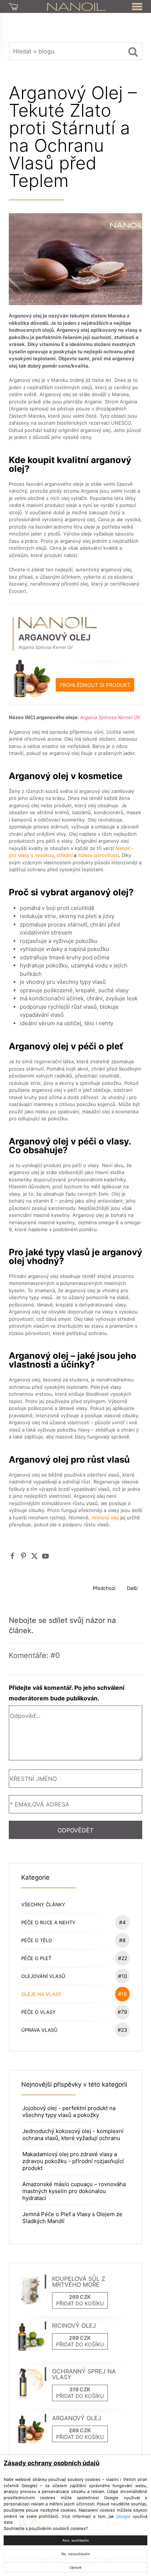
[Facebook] (12, 1556)
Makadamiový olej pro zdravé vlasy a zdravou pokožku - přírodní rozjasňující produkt (73, 2161)
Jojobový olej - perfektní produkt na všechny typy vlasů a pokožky (69, 2111)
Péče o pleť (74, 1958)
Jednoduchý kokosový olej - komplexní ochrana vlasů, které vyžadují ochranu (73, 2135)
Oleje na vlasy (74, 1994)
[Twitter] (34, 1556)
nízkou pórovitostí (98, 855)
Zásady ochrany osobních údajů (51, 2463)
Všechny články (43, 1904)
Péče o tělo (73, 1940)
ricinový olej (106, 1518)
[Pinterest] (23, 1556)
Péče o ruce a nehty (73, 1922)
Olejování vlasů (74, 1976)
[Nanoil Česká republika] (76, 6)
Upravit (75, 2567)
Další (132, 1588)
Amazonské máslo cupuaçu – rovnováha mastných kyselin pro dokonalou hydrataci (74, 2191)
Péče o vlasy (74, 2012)
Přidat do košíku (80, 2303)
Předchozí (104, 1588)
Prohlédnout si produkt (95, 685)
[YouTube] (45, 1556)
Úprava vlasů (74, 2030)
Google (123, 2516)
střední (65, 855)
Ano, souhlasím (75, 2540)
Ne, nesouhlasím (75, 2554)
